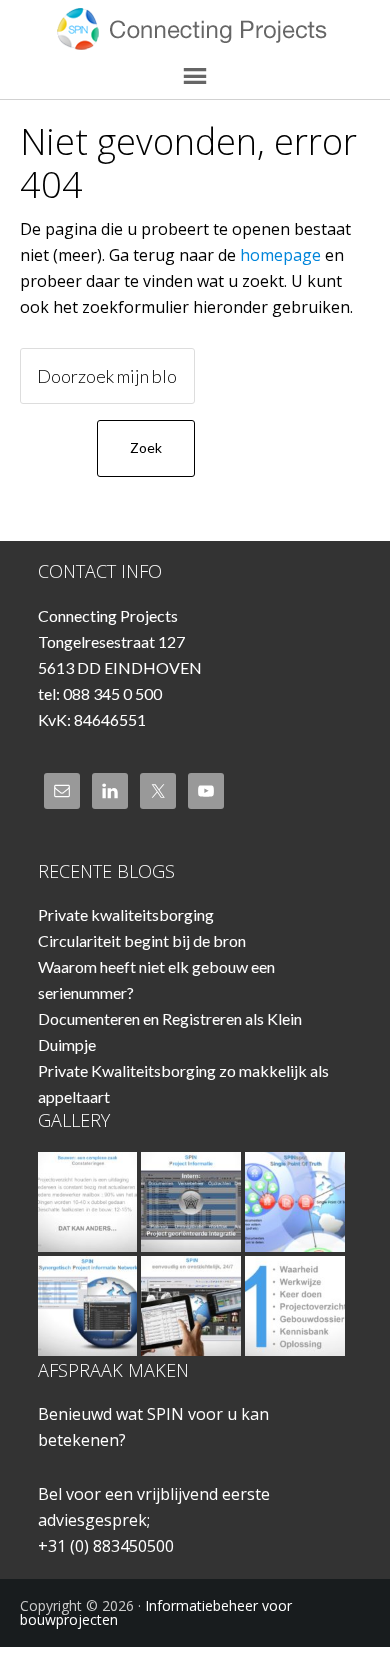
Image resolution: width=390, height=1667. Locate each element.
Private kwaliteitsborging (126, 914)
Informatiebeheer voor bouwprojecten (195, 30)
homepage (280, 255)
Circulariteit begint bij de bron (142, 940)
